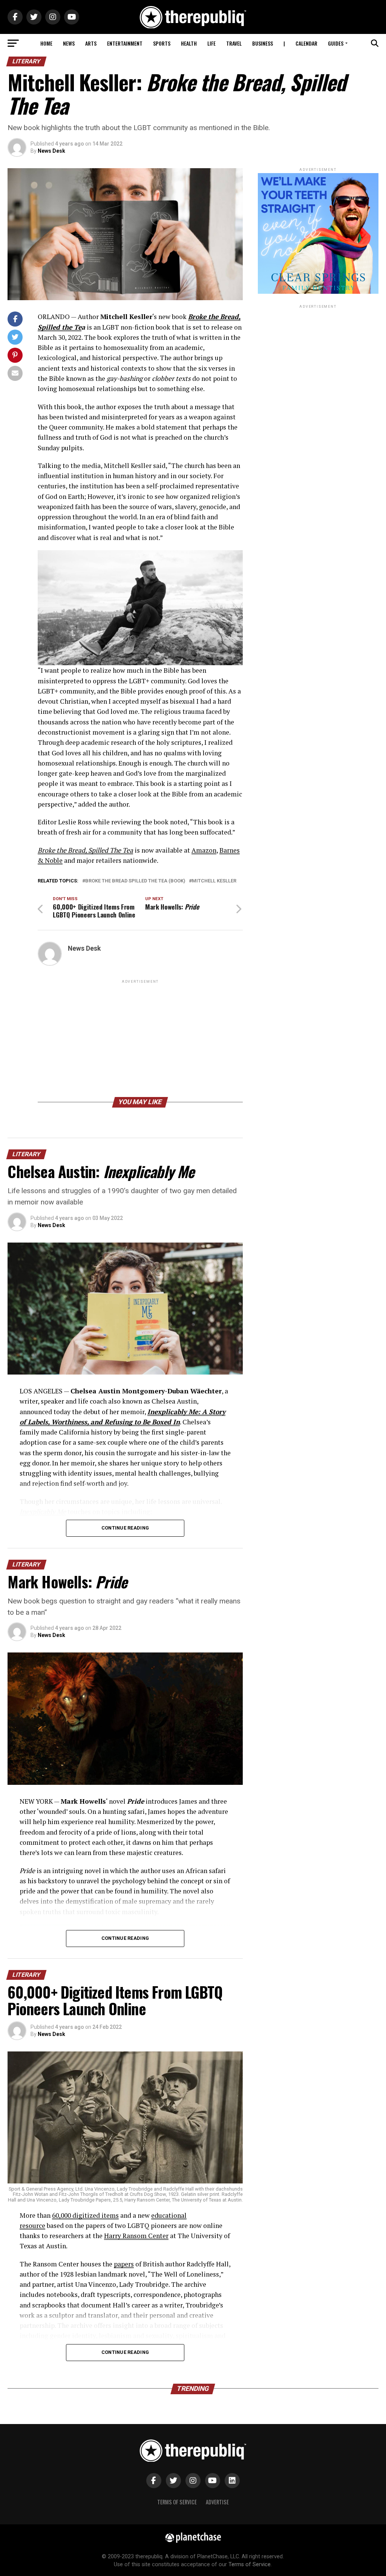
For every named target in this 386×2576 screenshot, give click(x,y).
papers (124, 2264)
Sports (162, 43)
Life (211, 43)
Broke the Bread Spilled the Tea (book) (135, 881)
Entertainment (125, 43)
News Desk (51, 151)
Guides (336, 43)
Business (263, 43)
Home (46, 43)
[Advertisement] (140, 1038)
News (69, 43)
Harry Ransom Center (136, 2236)
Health (189, 43)
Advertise (217, 2502)
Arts (91, 43)
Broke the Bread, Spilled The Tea (85, 850)
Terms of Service (177, 2502)
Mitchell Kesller (214, 881)
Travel (234, 43)
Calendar (306, 43)
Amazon (204, 850)
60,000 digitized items (85, 2215)
